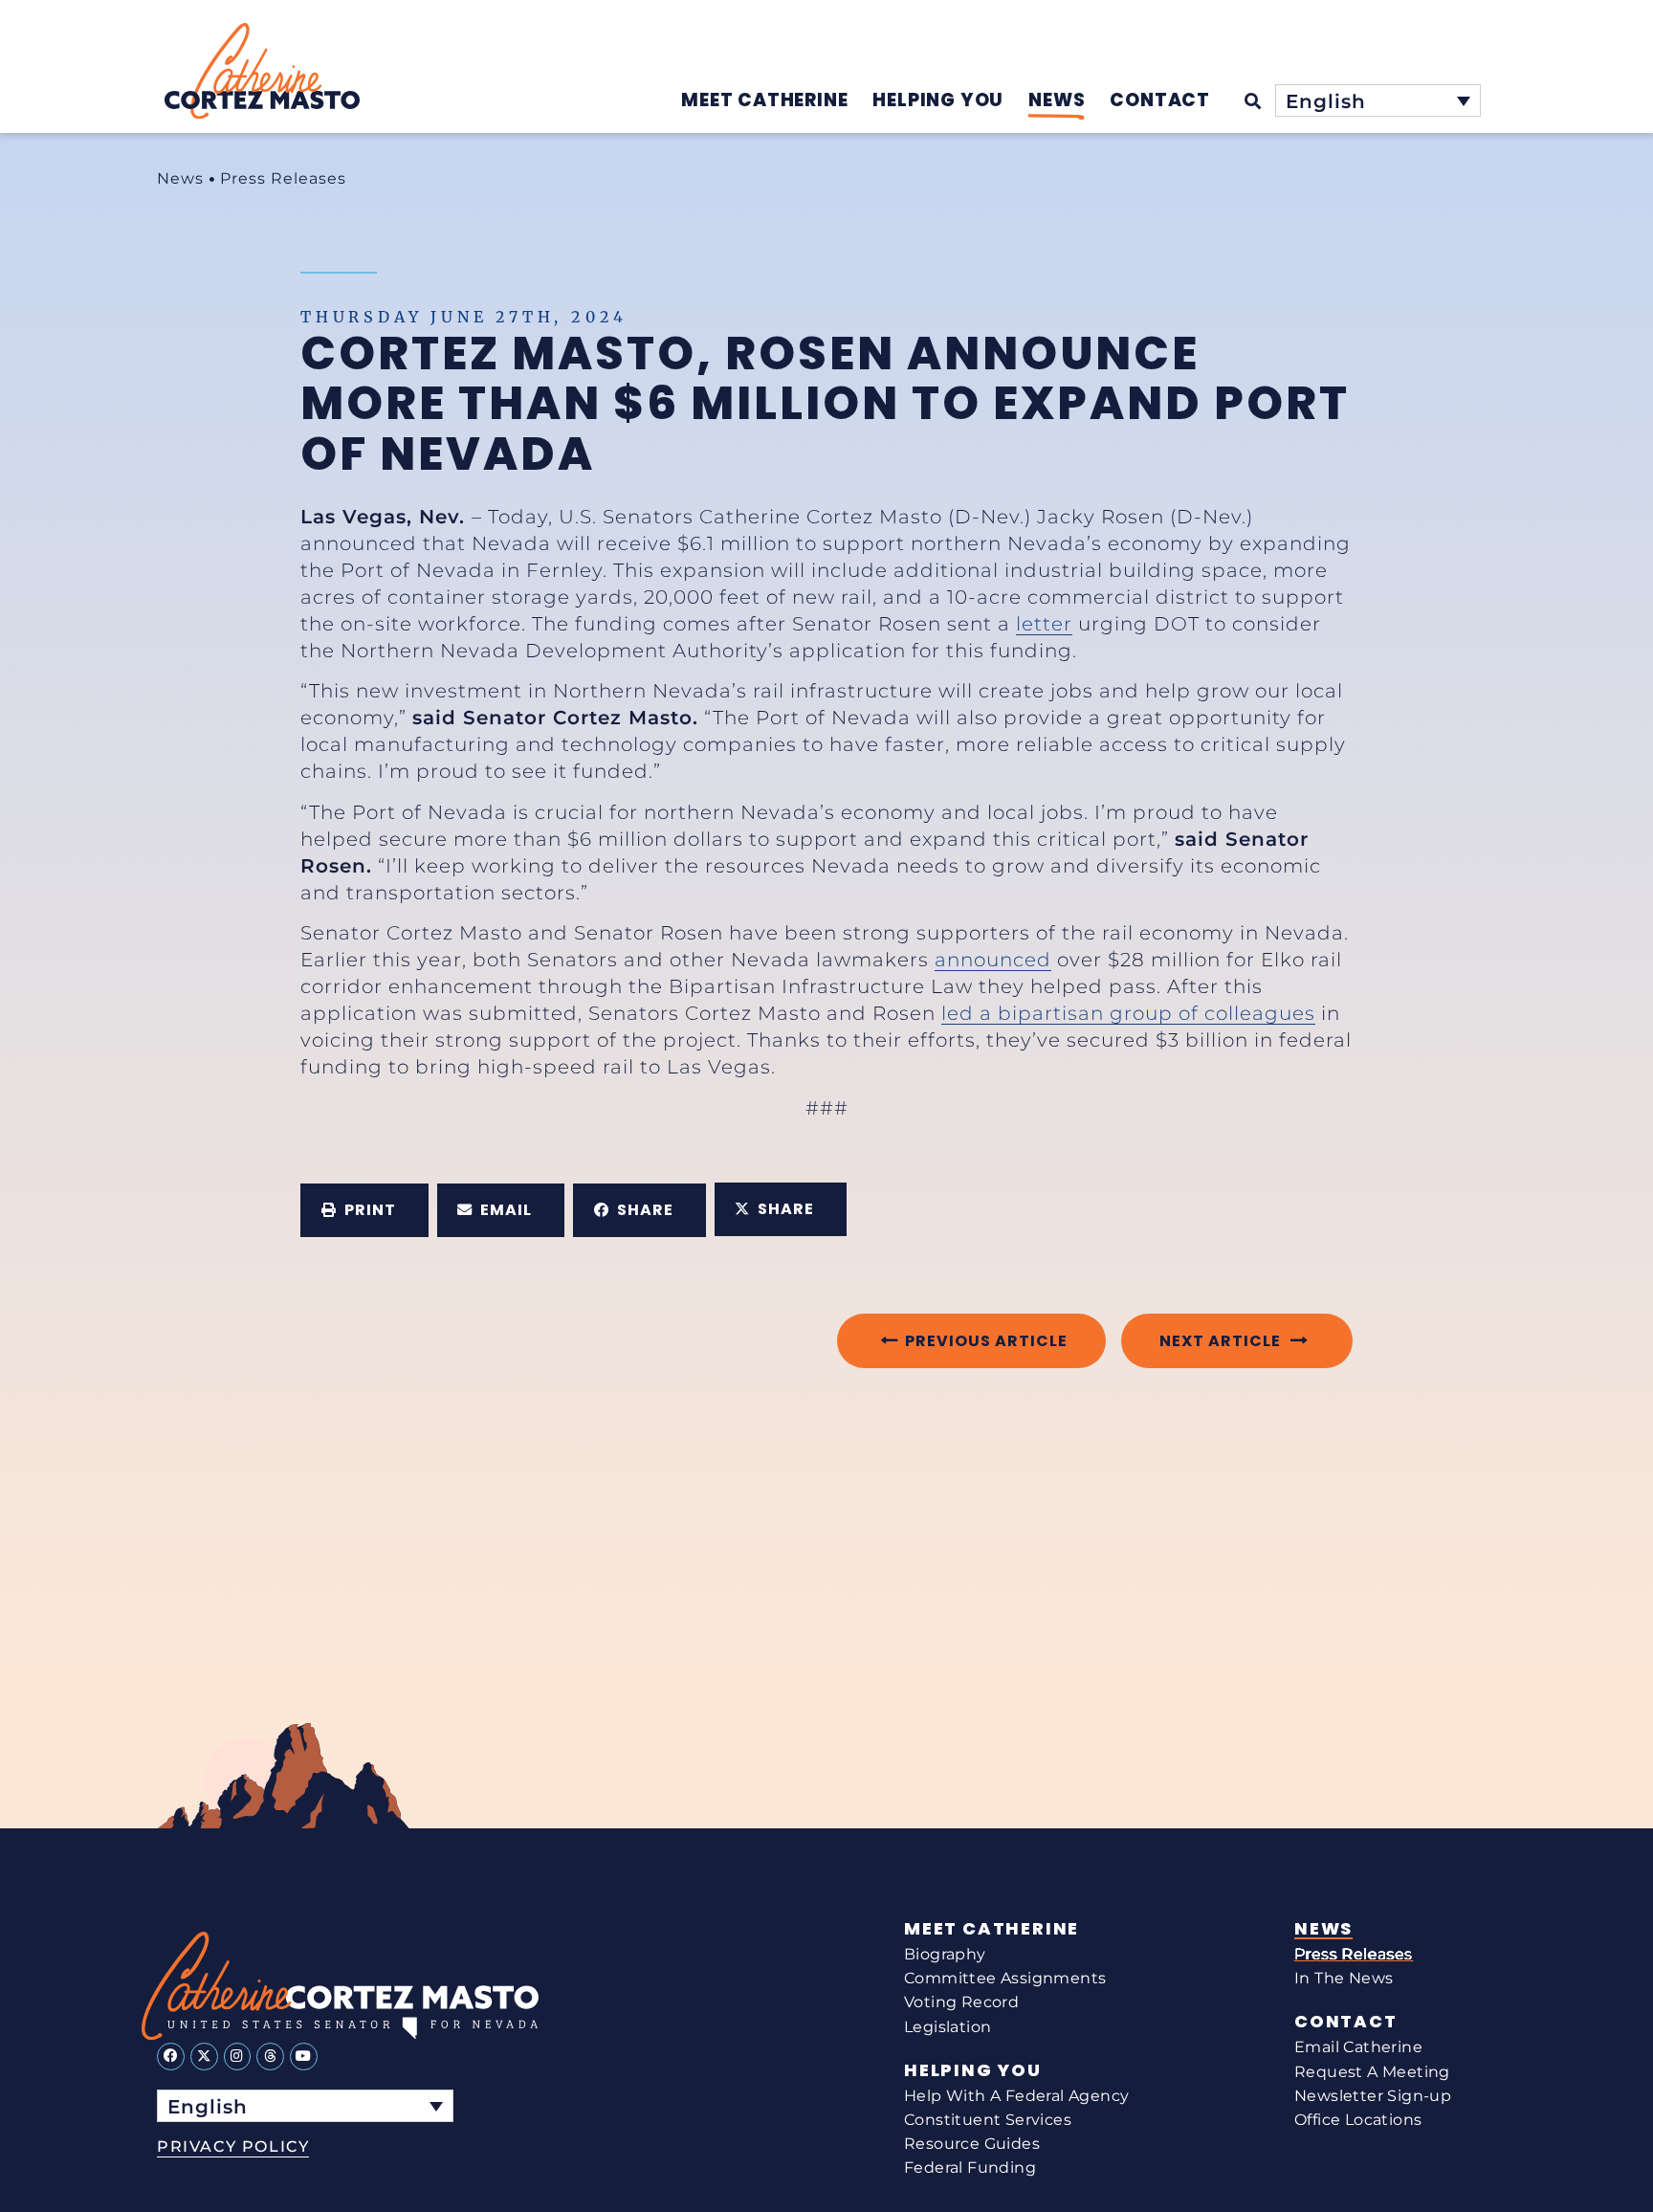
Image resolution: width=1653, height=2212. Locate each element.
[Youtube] (304, 2057)
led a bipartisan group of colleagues (1128, 1013)
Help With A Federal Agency (1016, 2096)
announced (993, 960)
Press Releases (283, 178)
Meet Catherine (992, 1929)
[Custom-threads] (270, 2057)
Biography (945, 1954)
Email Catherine (1358, 2047)
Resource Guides (972, 2144)
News (180, 178)
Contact (1346, 2022)
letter (1044, 624)
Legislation (948, 2027)
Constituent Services (988, 2120)
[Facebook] (171, 2057)
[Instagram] (238, 2057)
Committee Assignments (1005, 1978)
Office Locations (1358, 2120)
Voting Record (961, 2002)
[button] (364, 1210)
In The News (1344, 1978)
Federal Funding (970, 2168)
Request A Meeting (1372, 2072)
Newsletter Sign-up (1373, 2096)
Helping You (973, 2070)
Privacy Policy (233, 2146)
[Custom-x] (204, 2057)
